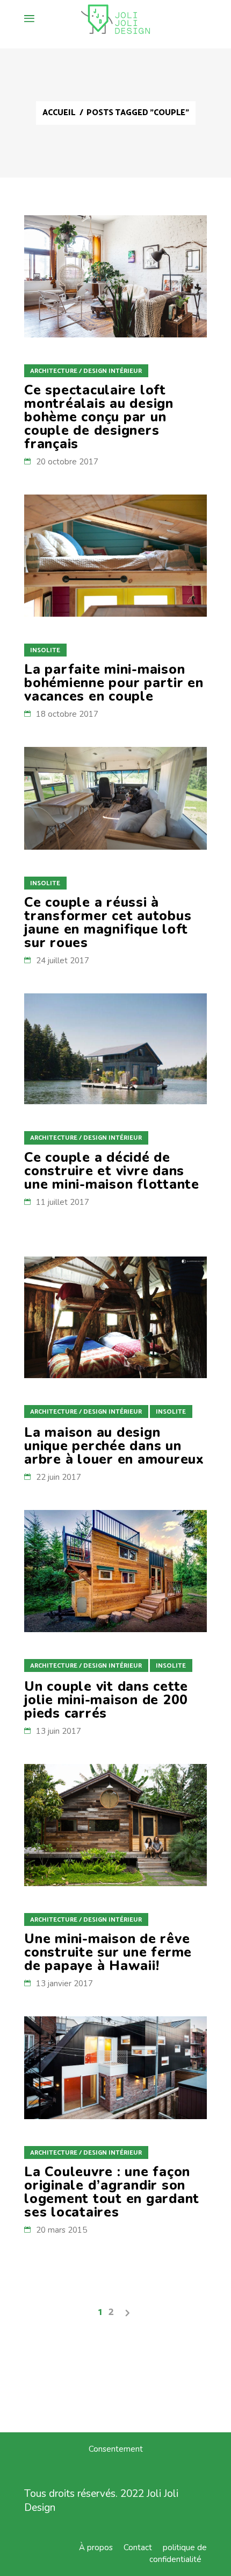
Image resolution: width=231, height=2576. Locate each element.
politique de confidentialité (178, 2553)
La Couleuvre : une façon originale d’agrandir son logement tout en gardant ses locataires (112, 2192)
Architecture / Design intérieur (86, 371)
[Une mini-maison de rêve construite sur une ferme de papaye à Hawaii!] (115, 1825)
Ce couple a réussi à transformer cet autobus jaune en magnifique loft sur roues (108, 923)
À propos (96, 2547)
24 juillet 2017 (63, 961)
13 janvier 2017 (64, 1984)
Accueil (59, 113)
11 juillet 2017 (63, 1202)
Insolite (45, 650)
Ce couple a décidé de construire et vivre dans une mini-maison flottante (112, 1171)
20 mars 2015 (62, 2230)
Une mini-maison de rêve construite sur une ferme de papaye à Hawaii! (108, 1952)
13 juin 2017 (59, 1731)
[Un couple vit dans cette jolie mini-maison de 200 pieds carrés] (115, 1571)
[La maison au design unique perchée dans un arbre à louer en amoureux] (115, 1318)
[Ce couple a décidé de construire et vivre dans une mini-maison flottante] (115, 1049)
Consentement (116, 2449)
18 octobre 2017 (67, 714)
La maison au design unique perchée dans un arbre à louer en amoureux (114, 1446)
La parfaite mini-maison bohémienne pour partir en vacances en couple (114, 683)
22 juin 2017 (59, 1477)
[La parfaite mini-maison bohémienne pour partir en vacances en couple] (115, 556)
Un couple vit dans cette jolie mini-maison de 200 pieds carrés (106, 1700)
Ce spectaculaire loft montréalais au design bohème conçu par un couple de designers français (99, 417)
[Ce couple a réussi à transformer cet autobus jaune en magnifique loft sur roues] (115, 798)
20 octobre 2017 (67, 462)
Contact (138, 2547)
